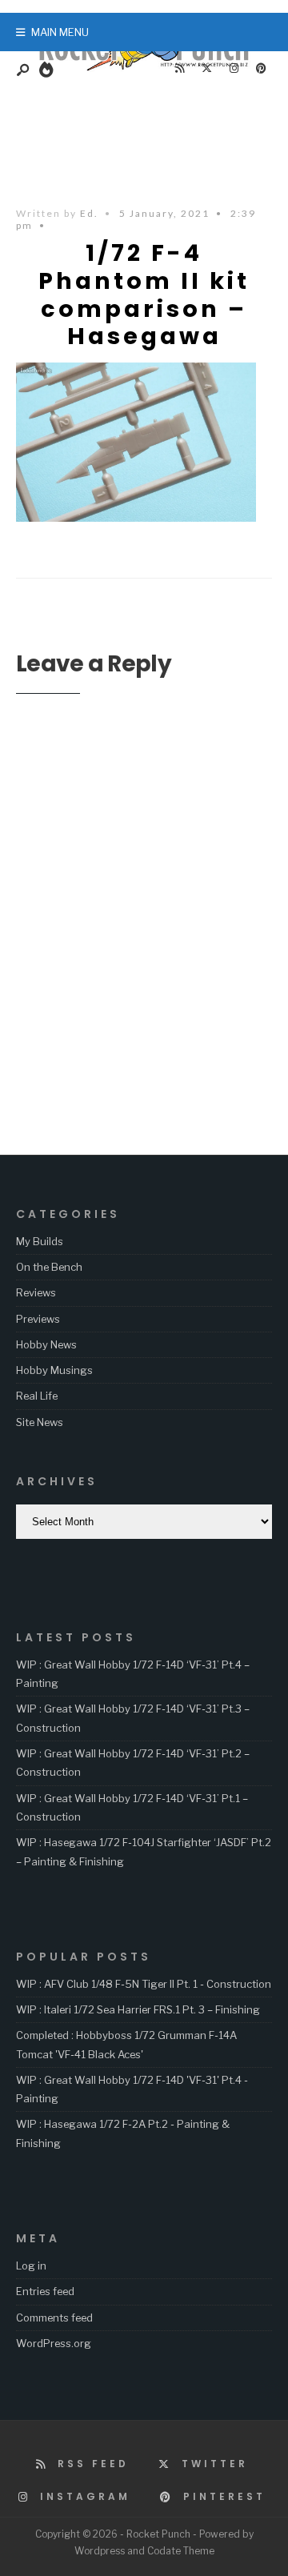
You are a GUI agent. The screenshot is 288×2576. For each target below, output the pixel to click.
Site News (40, 1422)
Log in (31, 2266)
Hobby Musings (54, 1370)
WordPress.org (54, 2343)
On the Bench (49, 1267)
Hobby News (46, 1344)
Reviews (36, 1292)
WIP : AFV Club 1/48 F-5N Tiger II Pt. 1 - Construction (144, 1984)
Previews (38, 1319)
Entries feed (45, 2291)
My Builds (40, 1241)
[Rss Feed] (179, 69)
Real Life (37, 1396)
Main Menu (59, 32)
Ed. (89, 213)
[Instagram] (234, 69)
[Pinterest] (261, 69)
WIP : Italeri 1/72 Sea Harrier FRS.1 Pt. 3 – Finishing (138, 2009)
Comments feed (54, 2318)
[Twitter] (206, 69)
